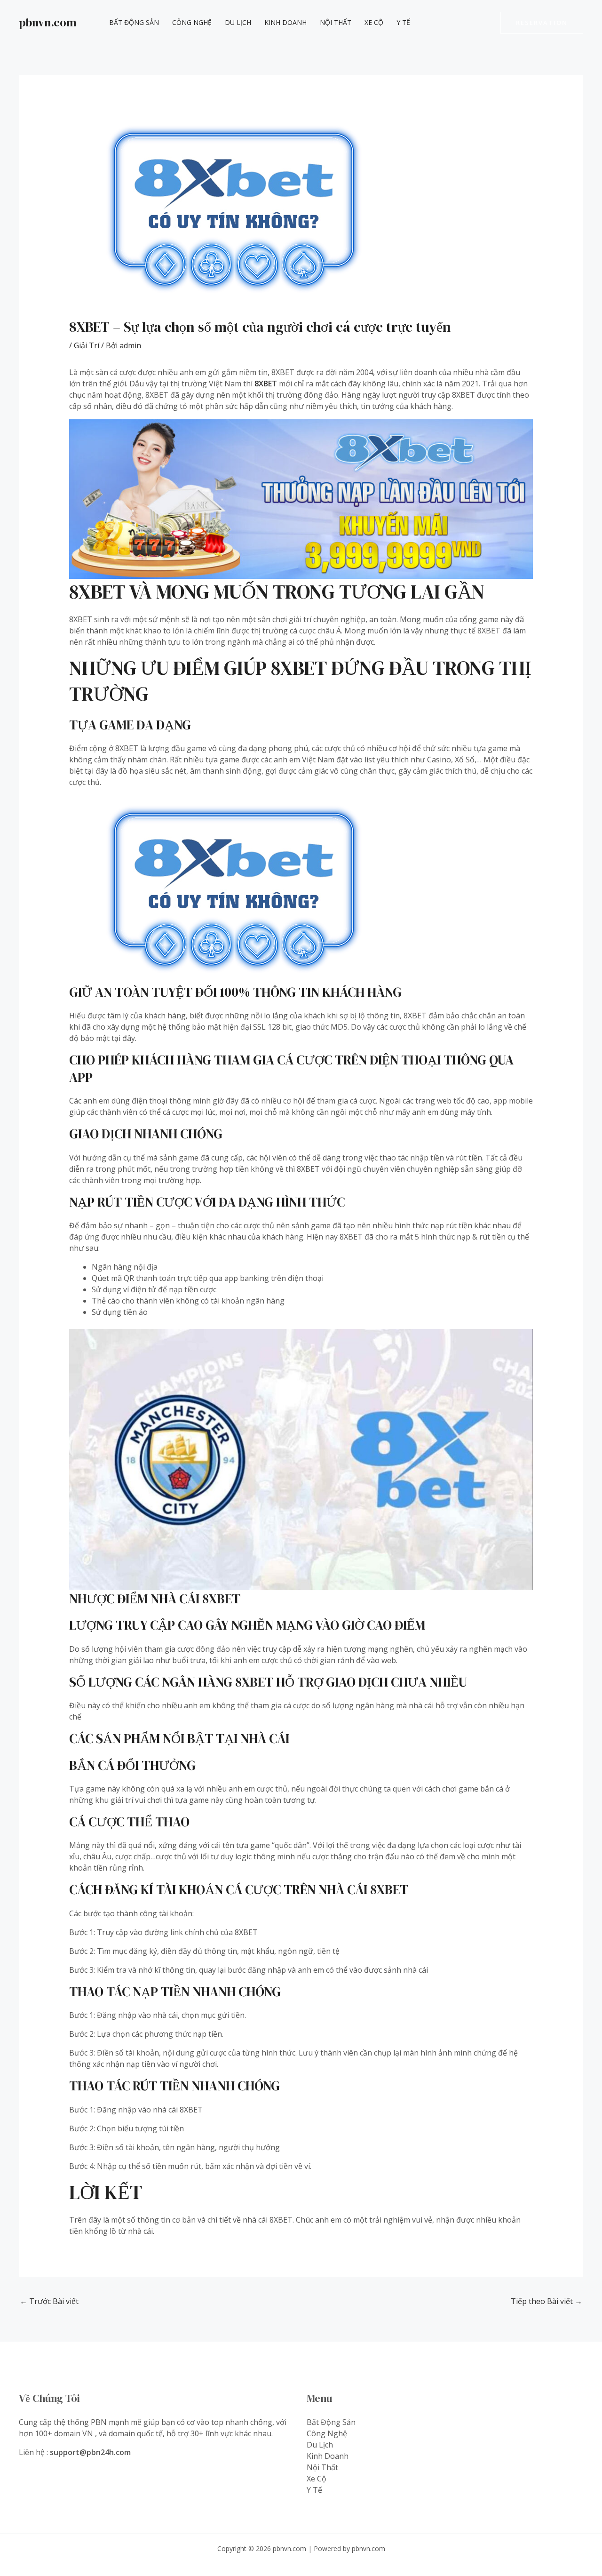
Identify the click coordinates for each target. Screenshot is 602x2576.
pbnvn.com (48, 22)
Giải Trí (87, 345)
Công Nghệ (192, 22)
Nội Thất (336, 22)
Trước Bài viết (49, 2301)
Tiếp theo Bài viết (547, 2301)
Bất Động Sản (134, 22)
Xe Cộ (374, 22)
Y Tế (403, 22)
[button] (542, 23)
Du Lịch (238, 22)
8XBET (266, 384)
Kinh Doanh (285, 22)
